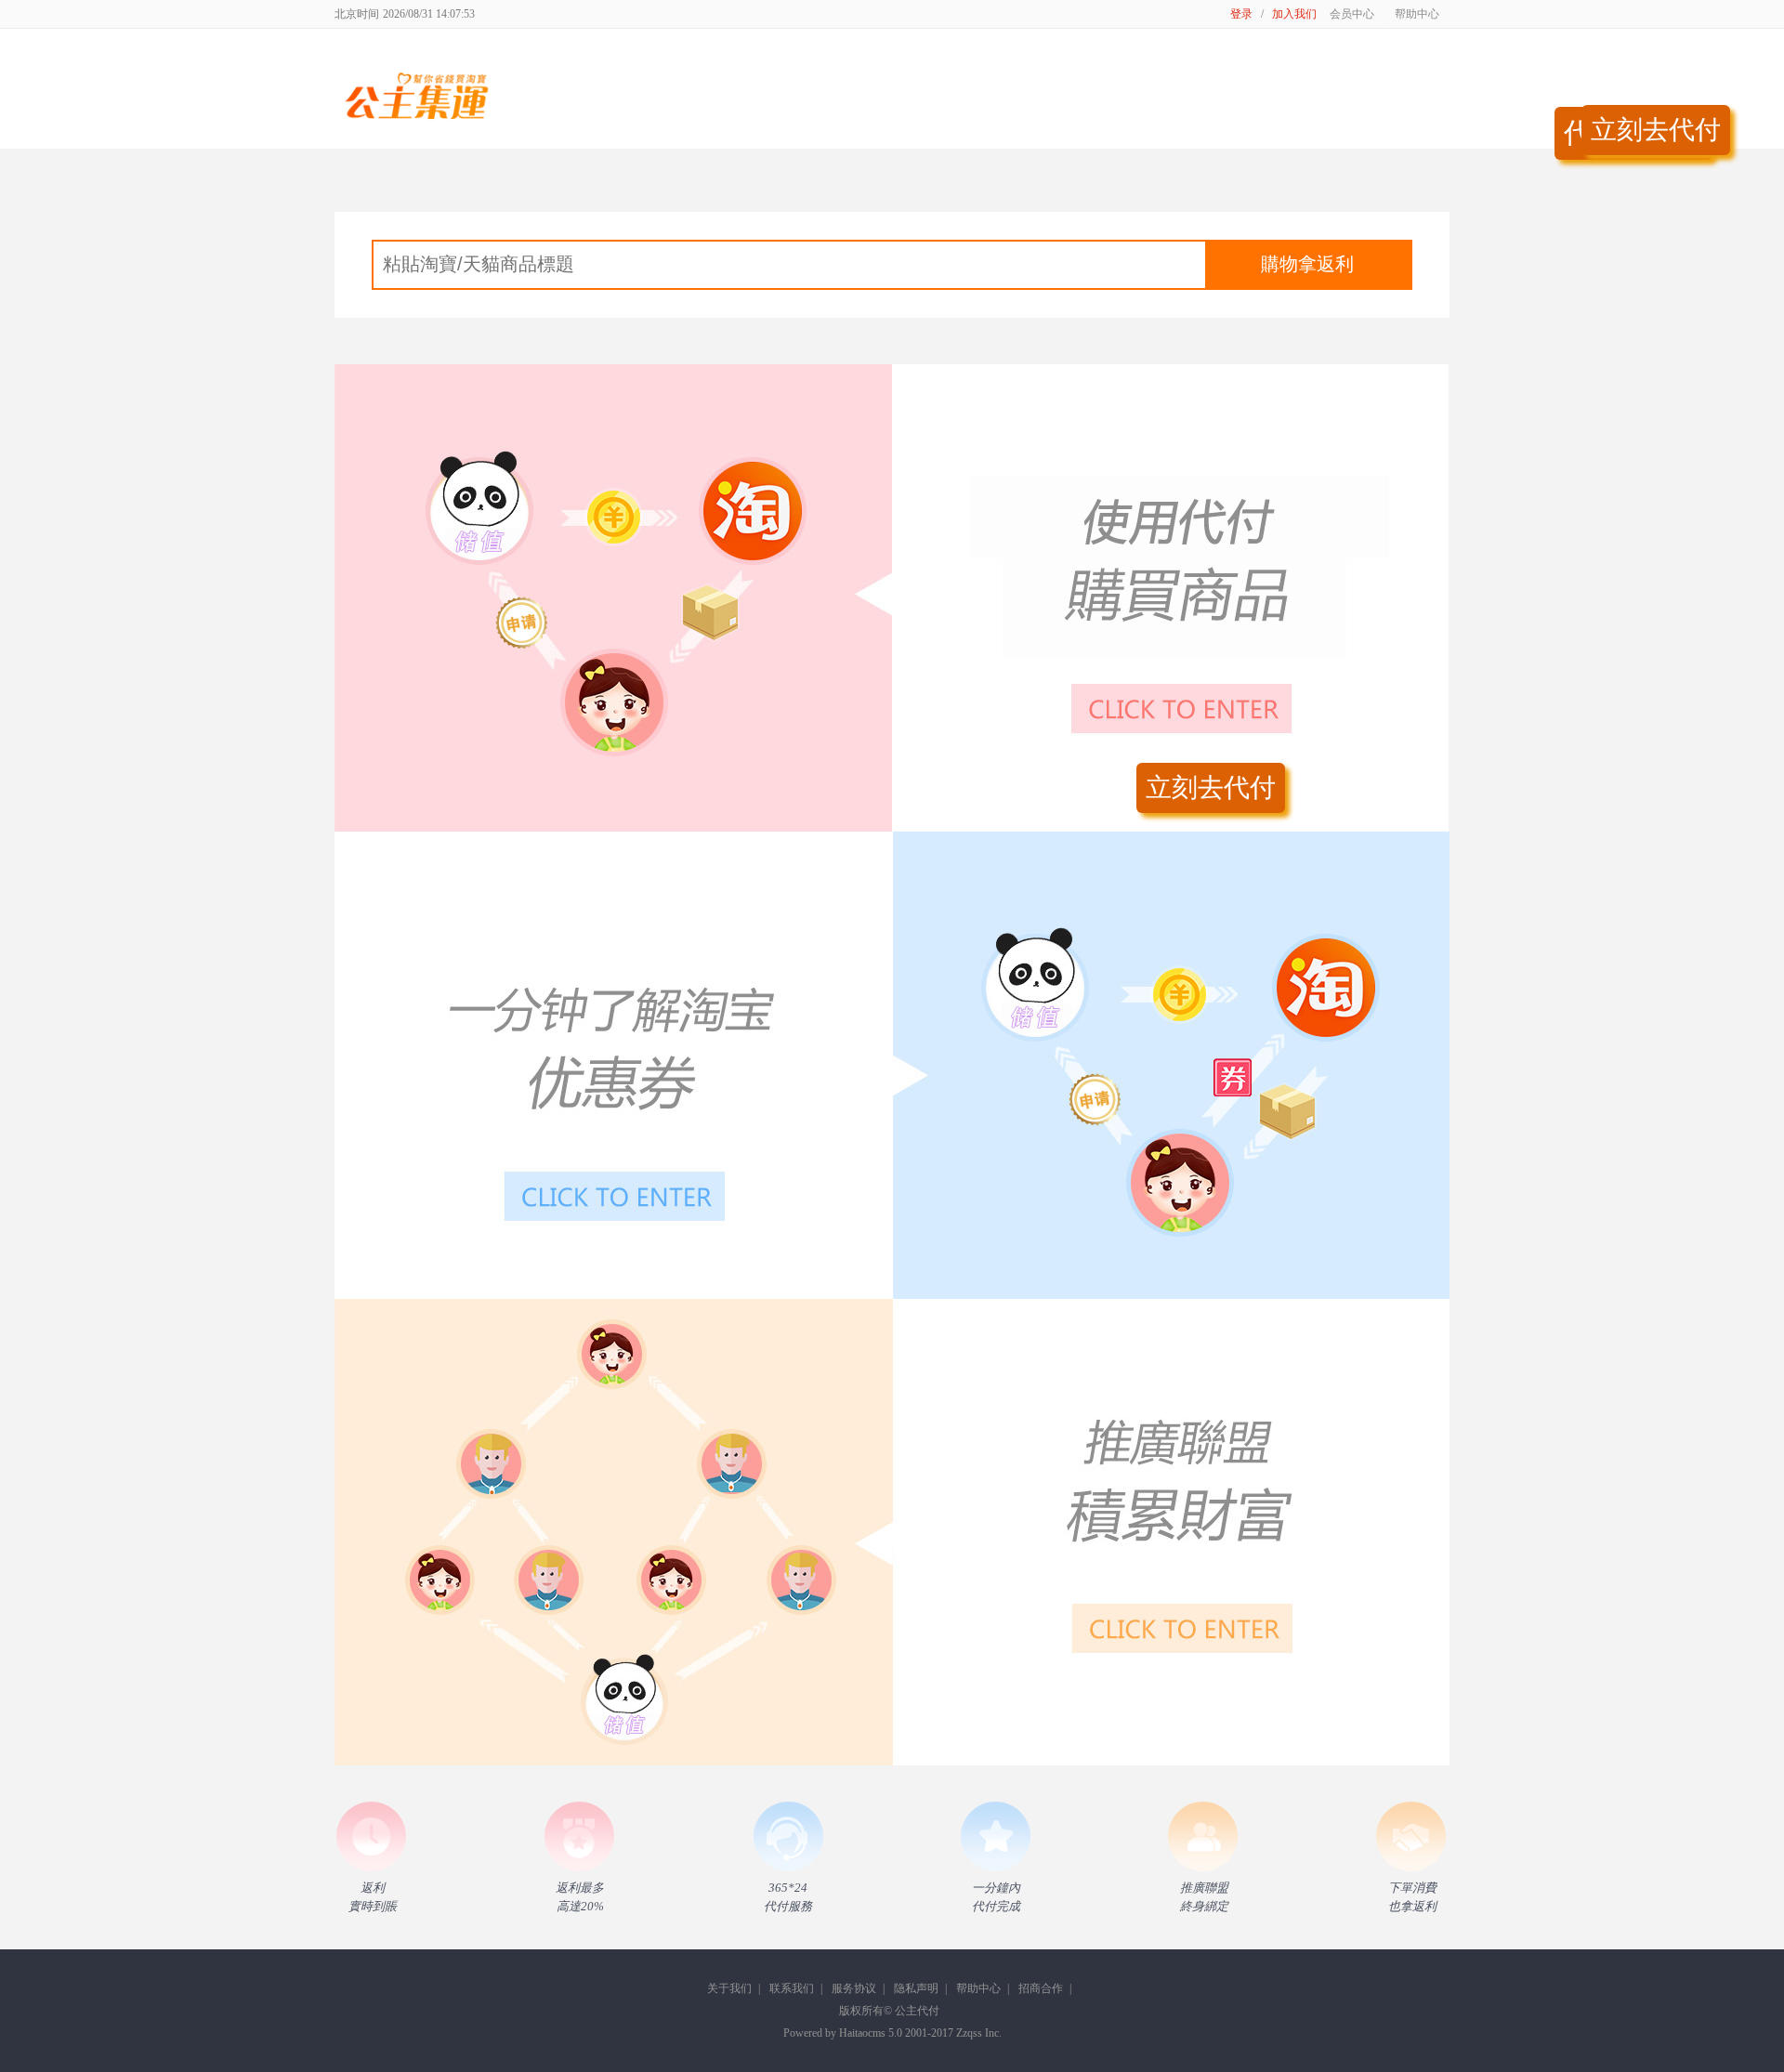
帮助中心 (978, 1988)
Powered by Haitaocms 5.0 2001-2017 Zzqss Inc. (892, 2033)
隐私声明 (916, 1988)
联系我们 (792, 1988)
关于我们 (729, 1988)
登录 (1241, 14)
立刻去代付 (1656, 130)
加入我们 (1294, 14)
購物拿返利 (1307, 264)
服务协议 (854, 1988)
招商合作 (1041, 1988)
